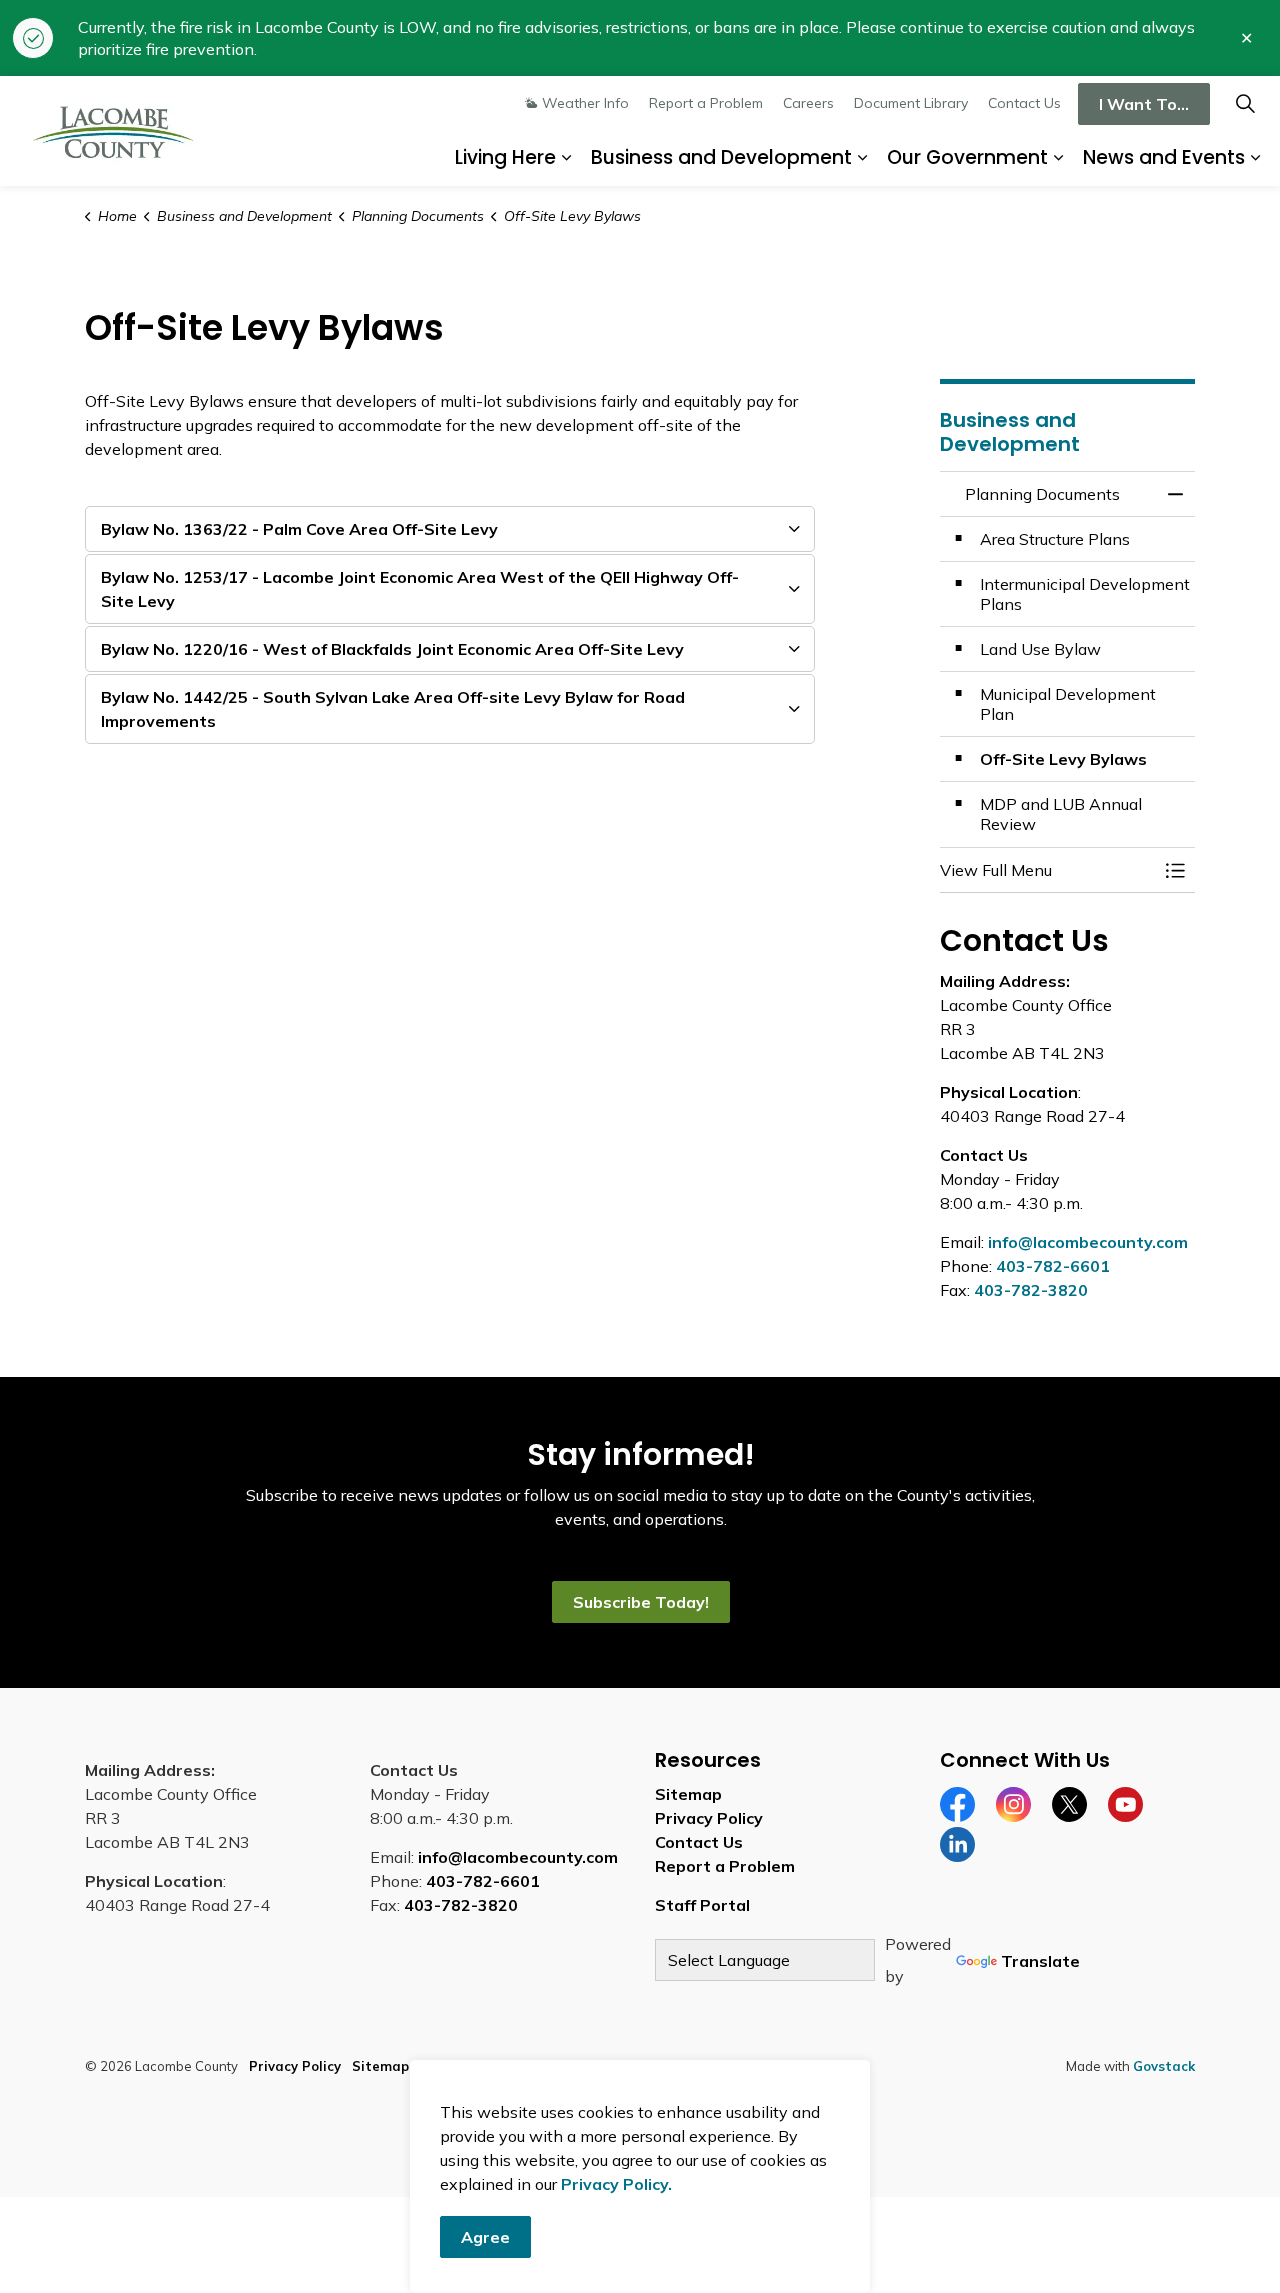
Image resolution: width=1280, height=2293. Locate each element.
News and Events (1164, 157)
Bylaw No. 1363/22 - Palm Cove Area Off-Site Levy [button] (299, 529)
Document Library (911, 103)
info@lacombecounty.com (1088, 1242)
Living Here (505, 157)
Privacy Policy (709, 1818)
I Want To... (1144, 104)
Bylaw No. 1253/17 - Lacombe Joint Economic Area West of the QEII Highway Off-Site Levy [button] (420, 589)
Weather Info (585, 103)
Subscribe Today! (640, 1602)
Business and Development (721, 157)
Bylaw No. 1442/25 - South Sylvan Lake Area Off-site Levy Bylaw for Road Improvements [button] (393, 709)
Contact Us (1024, 103)
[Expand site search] (1245, 103)
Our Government (967, 157)
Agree (485, 2237)
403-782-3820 (1031, 1290)
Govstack (1164, 2066)
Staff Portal (702, 1905)
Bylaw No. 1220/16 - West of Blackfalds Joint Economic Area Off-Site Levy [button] (392, 649)
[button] (1047, 870)
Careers (808, 103)
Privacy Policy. (616, 2184)
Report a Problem (706, 103)
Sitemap (688, 1794)
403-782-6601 (1053, 1266)
